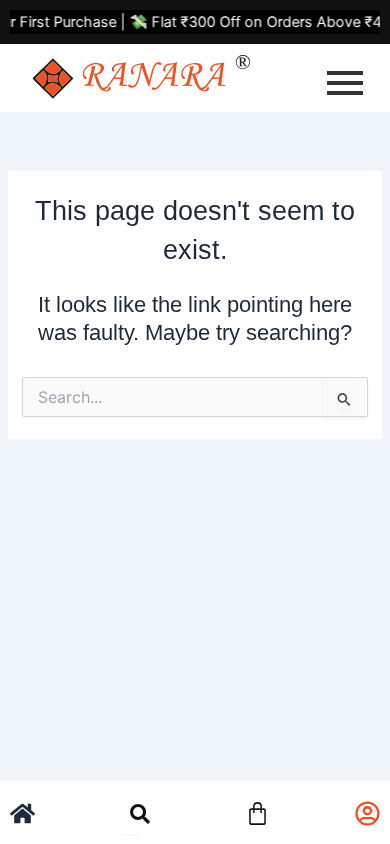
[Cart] (257, 811)
